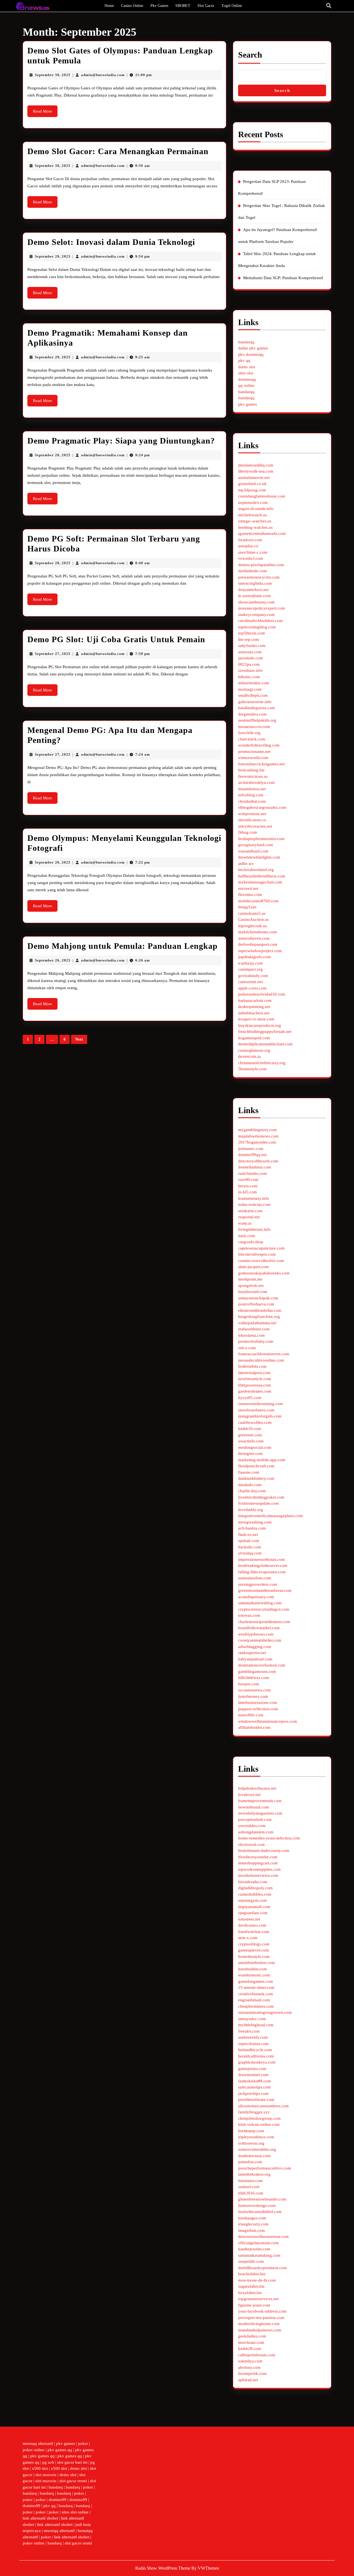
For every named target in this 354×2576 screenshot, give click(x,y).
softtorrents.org (251, 2143)
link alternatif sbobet (40, 2518)
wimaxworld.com (253, 758)
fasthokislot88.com (255, 2081)
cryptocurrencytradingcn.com (264, 1609)
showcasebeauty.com (256, 602)
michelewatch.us (253, 515)
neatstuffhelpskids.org (257, 720)
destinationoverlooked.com (262, 1665)
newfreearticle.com (255, 1379)
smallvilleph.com (253, 695)
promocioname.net (254, 751)
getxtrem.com (250, 1435)
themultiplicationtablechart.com (265, 1044)
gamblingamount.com (257, 1671)
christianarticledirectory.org (262, 1063)
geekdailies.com (252, 2336)
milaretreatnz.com (254, 683)
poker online (34, 2450)
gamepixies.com (252, 2069)
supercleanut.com (253, 2044)
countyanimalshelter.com (260, 1640)
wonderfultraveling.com (259, 745)
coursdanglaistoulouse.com (262, 496)
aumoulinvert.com (254, 938)
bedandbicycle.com (255, 2050)
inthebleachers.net (254, 1013)
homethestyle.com (254, 1956)
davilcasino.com (252, 1925)
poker (83, 2443)
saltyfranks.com (252, 646)
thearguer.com (250, 1453)
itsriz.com (247, 1236)
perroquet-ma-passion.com (261, 2318)
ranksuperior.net (252, 1653)
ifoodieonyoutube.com (258, 1857)
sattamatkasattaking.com (259, 2255)
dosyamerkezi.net (253, 590)
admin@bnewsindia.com (103, 75)
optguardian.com (253, 1913)
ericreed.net (248, 888)
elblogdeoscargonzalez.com (262, 807)
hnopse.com (249, 1684)
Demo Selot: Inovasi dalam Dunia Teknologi (111, 242)
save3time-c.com (253, 552)
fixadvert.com (250, 540)
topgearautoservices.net (258, 2299)
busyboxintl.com (253, 1292)
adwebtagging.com (255, 1647)
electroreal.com (251, 1844)
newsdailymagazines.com (260, 1813)
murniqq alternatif (59, 2531)
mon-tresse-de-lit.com (257, 2280)
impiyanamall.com (254, 1907)
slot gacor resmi (73, 2481)
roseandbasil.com (253, 851)
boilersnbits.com (252, 1366)
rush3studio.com (253, 1173)
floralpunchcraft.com (256, 1466)
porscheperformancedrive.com (265, 2168)
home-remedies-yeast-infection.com (269, 1838)
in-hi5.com (248, 1192)
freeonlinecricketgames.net (261, 764)
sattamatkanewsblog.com (260, 1603)
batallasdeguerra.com (257, 708)
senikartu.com (250, 1211)
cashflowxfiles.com (255, 1422)
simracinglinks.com (255, 583)
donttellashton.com (255, 1167)
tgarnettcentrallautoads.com (262, 533)
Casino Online (132, 6)
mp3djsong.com (252, 490)
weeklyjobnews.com (256, 1634)
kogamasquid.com (254, 1038)
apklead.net (248, 2380)
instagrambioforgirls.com (260, 1416)
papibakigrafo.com (254, 957)
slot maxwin (46, 2475)
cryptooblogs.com (254, 1944)
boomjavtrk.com (252, 2373)
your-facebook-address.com (262, 2311)
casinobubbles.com (255, 1894)
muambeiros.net (252, 789)
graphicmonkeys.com (257, 2062)
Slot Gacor (206, 6)
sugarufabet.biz (251, 2286)
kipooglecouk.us (253, 926)
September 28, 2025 (53, 455)
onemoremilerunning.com (261, 1404)
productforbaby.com (256, 1341)
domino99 (58, 2500)
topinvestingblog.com (257, 627)
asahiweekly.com (253, 2037)
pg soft (48, 2462)
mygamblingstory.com (257, 1130)
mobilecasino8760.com (258, 901)
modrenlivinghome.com (259, 2324)
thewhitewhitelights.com (259, 857)
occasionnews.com (254, 1690)
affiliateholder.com (254, 1727)
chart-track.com (252, 739)
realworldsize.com (254, 1329)
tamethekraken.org (254, 2174)
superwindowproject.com (260, 951)
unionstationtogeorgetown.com (265, 2012)
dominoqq (247, 379)
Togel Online (232, 6)
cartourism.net (250, 982)
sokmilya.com (250, 2361)
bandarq (56, 2487)
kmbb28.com (250, 2349)
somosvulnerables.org (257, 2149)
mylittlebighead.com (256, 2025)
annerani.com (250, 652)
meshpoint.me (250, 1279)
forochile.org (249, 733)
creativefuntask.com (256, 1994)
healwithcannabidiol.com (260, 2212)
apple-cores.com (252, 988)
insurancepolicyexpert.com (261, 608)
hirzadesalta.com (253, 1882)
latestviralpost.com (254, 1373)
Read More (45, 113)
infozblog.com (251, 795)
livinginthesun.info (254, 1229)
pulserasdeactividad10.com (262, 994)
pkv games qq (60, 2450)
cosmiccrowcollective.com (261, 1261)
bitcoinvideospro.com (257, 1254)
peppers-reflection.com (258, 1709)
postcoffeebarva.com (256, 1304)
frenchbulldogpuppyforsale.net (265, 1032)
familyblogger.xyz (254, 2112)
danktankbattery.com (256, 1478)
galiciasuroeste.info (255, 702)
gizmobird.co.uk (252, 484)
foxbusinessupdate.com (258, 1503)
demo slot (247, 367)
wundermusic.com (254, 1975)
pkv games (248, 404)
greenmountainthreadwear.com (265, 1590)
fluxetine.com (250, 895)
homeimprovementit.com (260, 1801)
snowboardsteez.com (256, 1410)
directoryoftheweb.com (258, 1161)
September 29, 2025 (53, 256)
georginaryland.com (256, 845)
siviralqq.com (250, 1553)
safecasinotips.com (254, 2087)
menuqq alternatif (38, 2443)
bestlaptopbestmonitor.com (261, 839)
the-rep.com (248, 639)
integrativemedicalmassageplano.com (270, 1516)
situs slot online (75, 2512)
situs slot (246, 373)
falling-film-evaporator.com (262, 1572)
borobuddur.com (253, 1969)
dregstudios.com (252, 714)
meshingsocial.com (255, 1447)
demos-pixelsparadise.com (261, 565)
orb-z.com (247, 1348)
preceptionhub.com (255, 1820)
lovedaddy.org (251, 1510)
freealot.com (249, 2031)
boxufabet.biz (250, 2293)
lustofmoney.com (253, 1696)
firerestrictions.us (253, 776)
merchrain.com (251, 2342)
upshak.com (249, 1541)
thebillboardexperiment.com (262, 2268)
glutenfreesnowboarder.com (262, 2199)
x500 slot (40, 2468)
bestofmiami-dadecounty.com (264, 1851)
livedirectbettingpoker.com (261, 1497)
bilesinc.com (249, 677)
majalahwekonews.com (258, 1136)
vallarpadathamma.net (257, 1323)
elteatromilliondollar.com (260, 1310)
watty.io (245, 1223)
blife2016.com (251, 2193)
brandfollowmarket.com (259, 1628)
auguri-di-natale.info (256, 509)
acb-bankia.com (252, 1528)
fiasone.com (249, 1472)
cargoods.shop (251, 1242)
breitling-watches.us (255, 527)
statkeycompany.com (256, 615)
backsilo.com (250, 1547)
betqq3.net (247, 907)
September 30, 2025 (53, 75)
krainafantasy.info (254, 1198)
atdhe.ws (246, 864)
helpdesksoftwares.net (257, 1788)
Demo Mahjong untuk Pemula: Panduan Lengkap (123, 946)
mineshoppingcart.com (258, 1863)
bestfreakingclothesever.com (263, 1566)
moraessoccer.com (254, 727)
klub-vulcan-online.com (259, 2124)
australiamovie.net (254, 478)
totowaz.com (249, 1615)
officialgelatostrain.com (258, 2243)
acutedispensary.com (256, 1597)
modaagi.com (250, 689)
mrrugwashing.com (255, 1522)
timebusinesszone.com (258, 1702)
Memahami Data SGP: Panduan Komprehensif (283, 278)
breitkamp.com (251, 2131)
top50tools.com (252, 633)
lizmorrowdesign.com (257, 2206)
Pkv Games (159, 6)
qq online (246, 385)
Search (250, 55)
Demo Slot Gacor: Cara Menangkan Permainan (118, 151)
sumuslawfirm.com (255, 1578)
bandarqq (246, 342)
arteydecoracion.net (255, 826)
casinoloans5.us (252, 913)
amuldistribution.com (257, 1963)
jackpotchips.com (253, 2093)
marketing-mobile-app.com (262, 1460)
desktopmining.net (254, 1007)
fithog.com (248, 832)
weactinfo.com (251, 1441)
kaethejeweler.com (254, 2249)
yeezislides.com (252, 1826)
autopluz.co (248, 546)
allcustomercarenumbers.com (263, 2106)
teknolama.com (251, 1335)
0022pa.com (249, 664)
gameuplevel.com (253, 1950)
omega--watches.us (255, 521)
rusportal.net (249, 1217)
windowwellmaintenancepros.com (268, 1721)
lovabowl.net (249, 1795)
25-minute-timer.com (256, 1987)
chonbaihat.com (252, 801)
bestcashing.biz (251, 770)
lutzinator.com (250, 2181)
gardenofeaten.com (255, 1391)
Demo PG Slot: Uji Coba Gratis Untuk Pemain (116, 639)
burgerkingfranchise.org (259, 1316)
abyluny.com (249, 2367)
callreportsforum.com (257, 2355)
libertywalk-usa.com (256, 471)
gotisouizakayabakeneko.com (264, 1273)
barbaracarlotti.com (255, 1001)
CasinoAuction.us (253, 919)
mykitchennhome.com (257, 932)
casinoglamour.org (254, 1050)
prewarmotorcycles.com (259, 577)
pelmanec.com (251, 1149)
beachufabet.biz (252, 2274)
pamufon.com (250, 2162)
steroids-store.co (252, 820)
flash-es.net (248, 1535)
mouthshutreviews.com (258, 1875)
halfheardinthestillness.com (262, 876)
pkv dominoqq (251, 354)
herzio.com (248, 1186)
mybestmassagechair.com (260, 882)
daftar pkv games (253, 348)
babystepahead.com (255, 1659)
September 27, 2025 (53, 654)
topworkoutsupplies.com (259, 1869)
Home (109, 6)
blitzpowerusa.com (254, 1385)
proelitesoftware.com (256, 2100)
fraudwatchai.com (254, 1932)
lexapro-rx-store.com (256, 1019)
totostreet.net (249, 1919)
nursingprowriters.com (258, 1584)
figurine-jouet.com (254, 2305)
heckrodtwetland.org (256, 870)
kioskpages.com (252, 2218)
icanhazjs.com (250, 963)
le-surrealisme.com (254, 596)
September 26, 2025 (53, 862)
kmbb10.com (250, 1429)
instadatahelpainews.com (260, 2330)
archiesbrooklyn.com (256, 782)
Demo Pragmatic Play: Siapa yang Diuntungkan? (121, 441)
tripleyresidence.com (256, 2137)
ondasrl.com (249, 2187)
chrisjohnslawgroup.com (259, 2118)
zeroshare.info (250, 670)
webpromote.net (252, 814)
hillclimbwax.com (254, 1678)
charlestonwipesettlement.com (264, 1622)
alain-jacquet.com (253, 1267)
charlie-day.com (252, 1491)
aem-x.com (248, 1938)
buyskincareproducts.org (260, 1025)
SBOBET (183, 6)
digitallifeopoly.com (255, 1888)
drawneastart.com (253, 2075)
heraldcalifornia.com (256, 2056)
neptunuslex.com (253, 502)
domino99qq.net (252, 1155)
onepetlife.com (251, 2261)
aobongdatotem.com (256, 1832)
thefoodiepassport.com (258, 944)
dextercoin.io (249, 1056)
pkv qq (244, 361)
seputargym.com (253, 1900)
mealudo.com (250, 1485)
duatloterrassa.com (254, 2156)
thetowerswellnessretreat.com (263, 2236)
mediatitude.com (253, 571)
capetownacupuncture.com (261, 1248)
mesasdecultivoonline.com (261, 1360)
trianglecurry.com (253, 2224)
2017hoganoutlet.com (257, 1142)
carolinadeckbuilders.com (260, 621)
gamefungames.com (256, 1981)
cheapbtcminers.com (256, 2006)
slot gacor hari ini (72, 2462)
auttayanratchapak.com (258, 1298)
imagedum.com (252, 2230)
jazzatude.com (251, 658)
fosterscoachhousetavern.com (264, 1354)
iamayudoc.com (252, 2019)
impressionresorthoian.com (261, 1559)
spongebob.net (251, 1286)
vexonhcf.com (251, 558)
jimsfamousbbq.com (256, 465)
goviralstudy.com (253, 976)
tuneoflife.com (251, 1715)
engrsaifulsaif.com (254, 2000)
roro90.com (248, 1180)
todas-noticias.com (254, 1204)
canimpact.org (250, 969)
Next (79, 1039)
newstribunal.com (253, 1807)
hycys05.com (250, 1398)
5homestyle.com (252, 1069)
